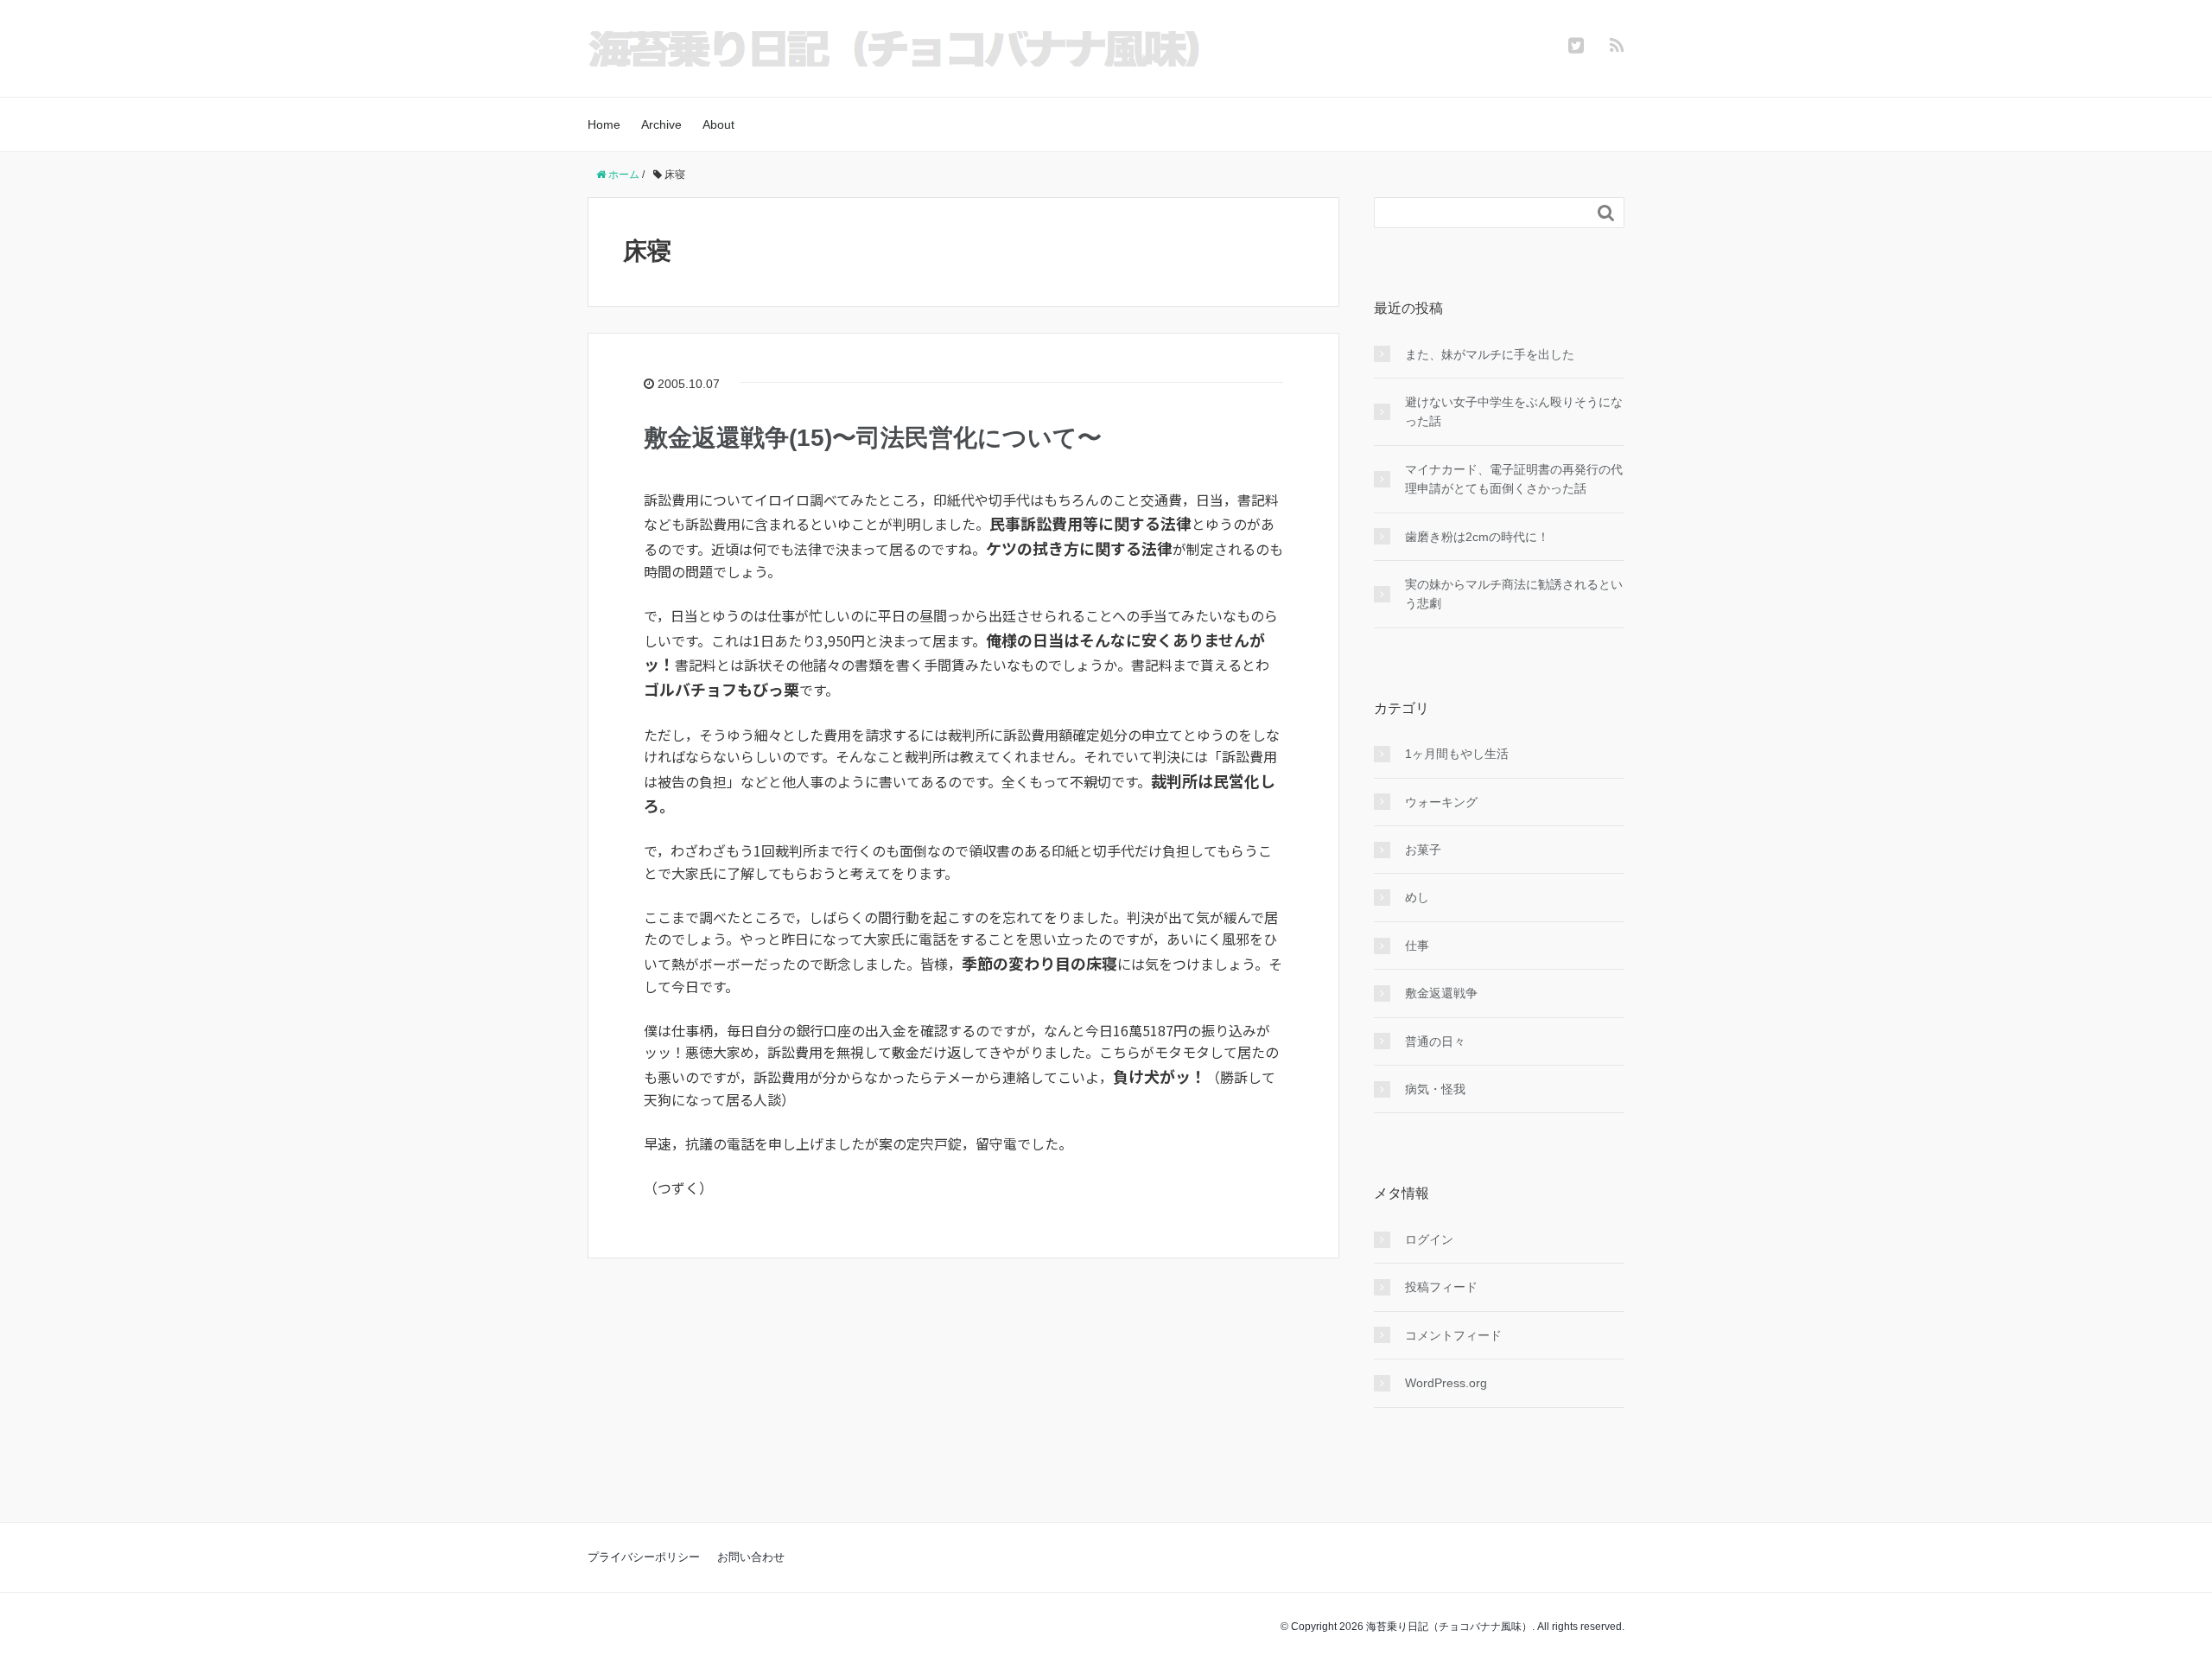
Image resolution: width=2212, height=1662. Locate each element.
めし (1417, 897)
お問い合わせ (751, 1557)
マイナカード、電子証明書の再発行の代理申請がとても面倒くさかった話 (1514, 479)
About (718, 124)
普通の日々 (1435, 1041)
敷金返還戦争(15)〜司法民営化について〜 (873, 438)
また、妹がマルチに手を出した (1490, 354)
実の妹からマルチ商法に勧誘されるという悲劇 (1514, 594)
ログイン (1429, 1239)
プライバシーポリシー (644, 1557)
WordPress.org (1446, 1383)
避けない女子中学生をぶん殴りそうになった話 (1514, 411)
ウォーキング (1441, 802)
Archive (661, 124)
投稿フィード (1441, 1287)
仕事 (1417, 946)
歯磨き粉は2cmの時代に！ (1477, 537)
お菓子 (1423, 850)
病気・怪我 (1435, 1089)
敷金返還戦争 (1441, 993)
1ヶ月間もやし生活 (1457, 754)
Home (604, 124)
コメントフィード (1453, 1335)
